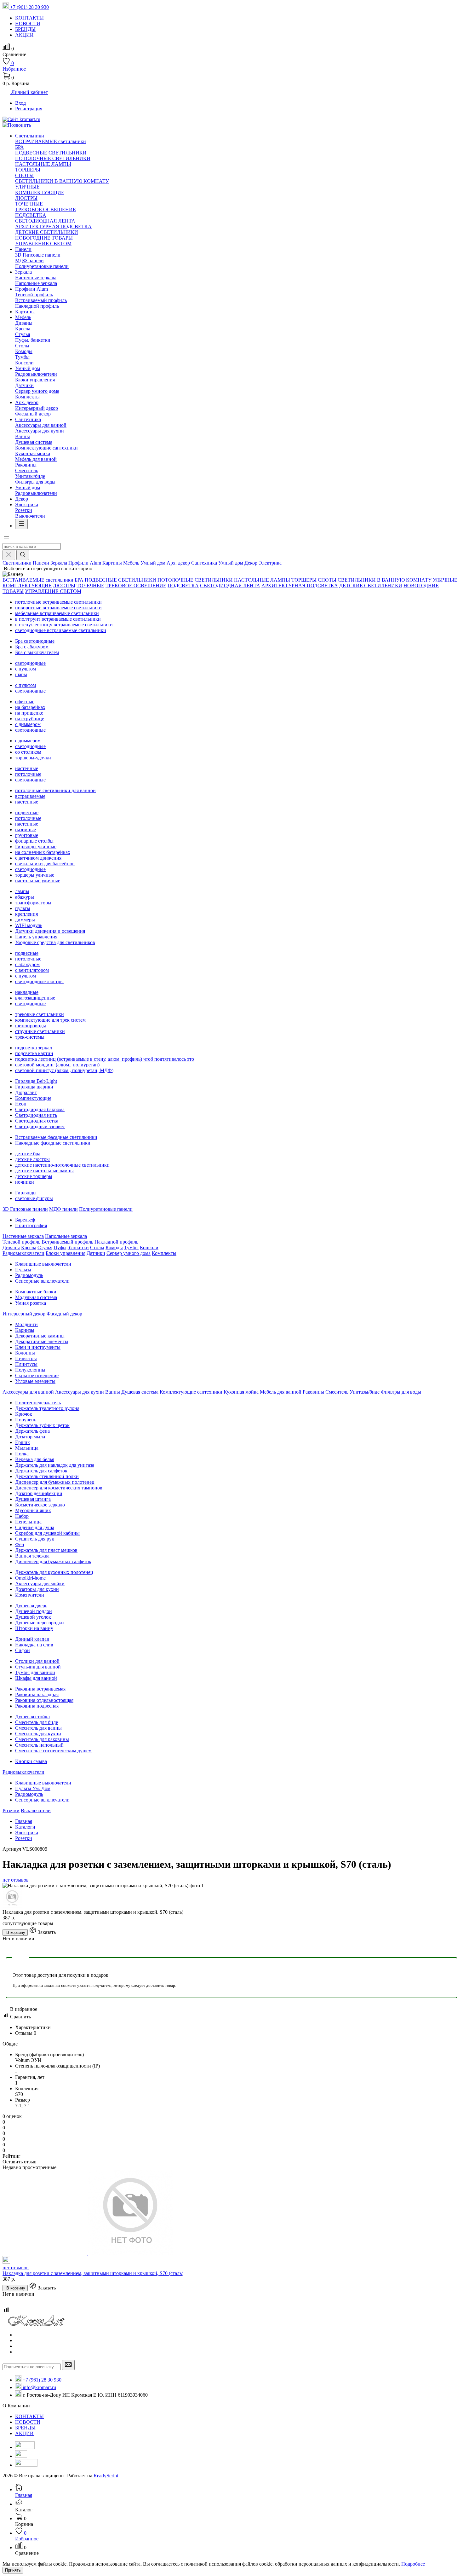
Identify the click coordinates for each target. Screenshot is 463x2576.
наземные (26, 830)
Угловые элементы (35, 1381)
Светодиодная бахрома (40, 1109)
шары (21, 674)
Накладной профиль (37, 306)
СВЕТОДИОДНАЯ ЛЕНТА (45, 221)
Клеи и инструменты (38, 1347)
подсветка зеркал (34, 1048)
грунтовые (27, 835)
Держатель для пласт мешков (46, 1550)
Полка (22, 1454)
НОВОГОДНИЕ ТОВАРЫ (44, 238)
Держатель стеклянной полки (47, 1476)
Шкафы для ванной (36, 1678)
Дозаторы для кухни (37, 1589)
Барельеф (25, 1220)
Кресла (23, 329)
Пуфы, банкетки (33, 340)
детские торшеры (34, 1176)
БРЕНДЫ (25, 2428)
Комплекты (27, 397)
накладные (27, 992)
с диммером (28, 724)
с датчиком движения (38, 858)
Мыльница (27, 1448)
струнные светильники (40, 1031)
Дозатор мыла (30, 1437)
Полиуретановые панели (42, 266)
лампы (22, 891)
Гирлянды (26, 1193)
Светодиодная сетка (37, 1121)
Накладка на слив (34, 1645)
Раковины (26, 465)
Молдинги (26, 1324)
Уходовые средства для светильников (55, 942)
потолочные (28, 774)
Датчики (24, 385)
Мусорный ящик (33, 1510)
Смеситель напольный (39, 1745)
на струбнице (30, 719)
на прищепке (29, 713)
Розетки (24, 510)
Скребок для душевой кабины (47, 1533)
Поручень (26, 1420)
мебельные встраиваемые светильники (57, 613)
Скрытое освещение (37, 1375)
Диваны (24, 323)
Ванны (23, 436)
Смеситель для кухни (38, 1734)
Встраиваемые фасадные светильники (56, 1137)
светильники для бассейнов (45, 864)
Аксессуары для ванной (41, 425)
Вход (20, 103)
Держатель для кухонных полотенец (54, 1572)
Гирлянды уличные (36, 847)
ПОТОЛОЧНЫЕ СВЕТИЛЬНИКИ (53, 158)
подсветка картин (34, 1053)
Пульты (23, 1270)
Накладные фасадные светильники (53, 1143)
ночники (25, 1182)
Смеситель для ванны (38, 1728)
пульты (23, 908)
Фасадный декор (33, 414)
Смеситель (27, 470)
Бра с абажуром (32, 647)
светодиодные (30, 663)
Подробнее (413, 2564)
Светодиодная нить (36, 1115)
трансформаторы (33, 903)
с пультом (26, 669)
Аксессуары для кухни (40, 431)
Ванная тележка (32, 1556)
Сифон (23, 1650)
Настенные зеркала (36, 278)
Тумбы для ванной (35, 1672)
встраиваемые (30, 796)
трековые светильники (40, 1014)
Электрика (27, 1833)
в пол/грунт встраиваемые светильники (58, 619)
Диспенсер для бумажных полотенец (55, 1482)
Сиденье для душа (35, 1527)
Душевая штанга (33, 1499)
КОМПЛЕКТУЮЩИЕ (40, 192)
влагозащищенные (35, 998)
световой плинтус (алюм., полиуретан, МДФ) (64, 1070)
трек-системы (30, 1037)
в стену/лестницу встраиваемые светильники (64, 625)
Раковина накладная (37, 1694)
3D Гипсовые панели (38, 255)
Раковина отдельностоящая (44, 1700)
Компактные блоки (36, 1292)
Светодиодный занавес (40, 1126)
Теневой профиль (34, 295)
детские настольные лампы (44, 1171)
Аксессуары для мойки (40, 1584)
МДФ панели (29, 261)
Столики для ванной (37, 1661)
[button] (6, 540)
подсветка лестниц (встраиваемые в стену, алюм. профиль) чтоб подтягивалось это (105, 1059)
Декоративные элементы (42, 1341)
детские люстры (32, 1159)
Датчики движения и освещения (50, 931)
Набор (22, 1516)
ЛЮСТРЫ (26, 198)
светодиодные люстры (39, 981)
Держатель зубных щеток (42, 1425)
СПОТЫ (24, 175)
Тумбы (22, 357)
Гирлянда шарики (34, 1087)
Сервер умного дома (37, 391)
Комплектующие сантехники (46, 448)
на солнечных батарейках (43, 852)
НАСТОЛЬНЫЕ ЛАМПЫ (43, 164)
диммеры (25, 920)
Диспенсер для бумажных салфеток (53, 1561)
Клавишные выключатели (43, 1264)
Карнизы (25, 1330)
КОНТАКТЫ (29, 2416)
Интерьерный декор (37, 408)
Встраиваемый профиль (41, 300)
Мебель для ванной (36, 459)
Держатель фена (32, 1431)
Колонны (25, 1353)
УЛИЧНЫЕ (27, 187)
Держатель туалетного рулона (47, 1408)
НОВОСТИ (28, 2422)
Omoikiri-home (30, 1578)
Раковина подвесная (37, 1706)
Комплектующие (33, 1098)
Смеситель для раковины (42, 1739)
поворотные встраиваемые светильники (58, 608)
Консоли (24, 363)
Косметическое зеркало (40, 1505)
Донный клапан (32, 1639)
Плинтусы (26, 1364)
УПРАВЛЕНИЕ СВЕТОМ (43, 244)
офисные (25, 702)
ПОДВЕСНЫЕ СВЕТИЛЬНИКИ (51, 153)
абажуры (25, 897)
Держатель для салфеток (41, 1471)
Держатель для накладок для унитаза (55, 1465)
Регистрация (29, 109)
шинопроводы (31, 1026)
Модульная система (36, 1297)
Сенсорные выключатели (42, 1281)
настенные (27, 768)
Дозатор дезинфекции (39, 1493)
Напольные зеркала (36, 283)
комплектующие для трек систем (50, 1020)
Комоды (24, 351)
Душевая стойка (32, 1717)
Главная (24, 1821)
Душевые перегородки (40, 1623)
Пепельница (28, 1522)
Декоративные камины (40, 1336)
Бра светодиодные (35, 641)
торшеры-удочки (33, 758)
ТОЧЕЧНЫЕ (29, 204)
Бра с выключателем (37, 652)
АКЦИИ (24, 2433)
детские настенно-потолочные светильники (62, 1165)
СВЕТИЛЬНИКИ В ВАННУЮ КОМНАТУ (62, 181)
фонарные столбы (34, 841)
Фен (20, 1544)
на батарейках (30, 707)
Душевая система (34, 442)
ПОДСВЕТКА (31, 215)
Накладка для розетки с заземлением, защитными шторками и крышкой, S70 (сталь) (93, 2273)
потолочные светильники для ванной (55, 790)
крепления (26, 914)
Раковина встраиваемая (40, 1689)
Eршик (23, 1442)
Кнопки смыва (31, 1761)
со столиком (28, 752)
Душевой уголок (33, 1617)
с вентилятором (32, 970)
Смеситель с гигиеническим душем (53, 1751)
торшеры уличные (35, 875)
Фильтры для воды (35, 482)
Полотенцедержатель (38, 1403)
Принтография (31, 1225)
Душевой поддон (34, 1611)
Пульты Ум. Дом (33, 1788)
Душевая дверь (31, 1606)
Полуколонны (30, 1370)
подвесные (27, 812)
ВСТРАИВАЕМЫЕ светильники (51, 141)
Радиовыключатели (36, 374)
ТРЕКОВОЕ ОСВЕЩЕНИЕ (46, 209)
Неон (21, 1104)
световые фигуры (34, 1198)
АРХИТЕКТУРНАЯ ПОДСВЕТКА (53, 226)
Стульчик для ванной (38, 1667)
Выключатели (30, 516)
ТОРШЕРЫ (28, 170)
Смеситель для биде (37, 1722)
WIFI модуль (29, 925)
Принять (13, 2570)
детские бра (28, 1154)
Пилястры (26, 1358)
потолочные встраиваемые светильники (58, 602)
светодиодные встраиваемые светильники (61, 630)
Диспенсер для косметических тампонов (59, 1488)
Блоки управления (35, 380)
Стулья (23, 334)
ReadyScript (106, 2476)
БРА (20, 147)
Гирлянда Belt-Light (36, 1081)
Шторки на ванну (34, 1628)
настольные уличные (38, 881)
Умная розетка (31, 1303)
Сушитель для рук (35, 1539)
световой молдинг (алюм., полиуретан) (57, 1065)
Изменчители (30, 1595)
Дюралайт (26, 1092)
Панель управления (36, 937)
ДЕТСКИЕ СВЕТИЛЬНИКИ (47, 232)
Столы (22, 346)
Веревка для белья (35, 1459)
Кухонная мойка (33, 453)
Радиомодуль (29, 1275)
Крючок (24, 1414)
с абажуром (27, 964)
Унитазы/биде (30, 476)
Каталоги (25, 1827)
